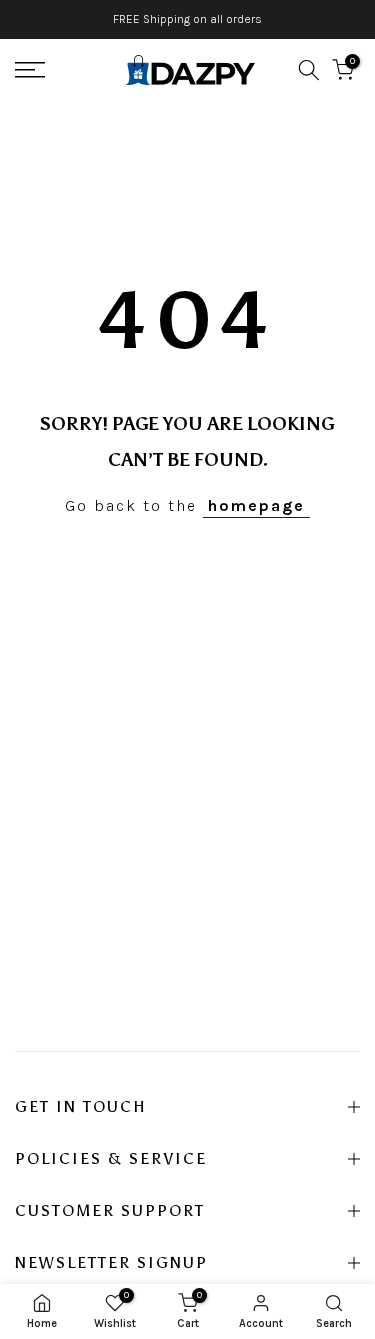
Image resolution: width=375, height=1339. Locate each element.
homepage (256, 505)
